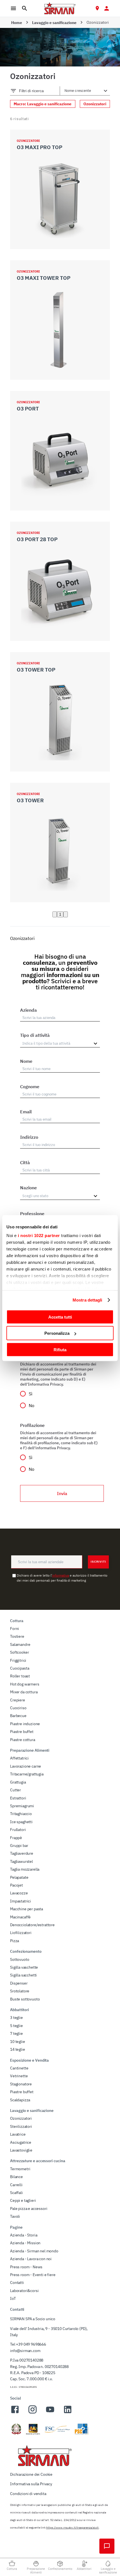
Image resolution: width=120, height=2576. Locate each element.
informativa (61, 1575)
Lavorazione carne (26, 1766)
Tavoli (15, 2216)
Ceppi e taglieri (23, 2200)
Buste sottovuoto (25, 1999)
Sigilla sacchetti (23, 1975)
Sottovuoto (20, 1959)
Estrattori (18, 1798)
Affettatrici (19, 1758)
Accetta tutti (60, 1317)
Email (26, 1112)
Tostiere (17, 1636)
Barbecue (18, 1716)
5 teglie (16, 2026)
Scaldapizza (20, 2100)
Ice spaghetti (21, 1822)
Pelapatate (19, 1877)
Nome (26, 1061)
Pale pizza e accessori (29, 2209)
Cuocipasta (20, 1668)
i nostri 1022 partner (39, 1236)
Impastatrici (21, 1901)
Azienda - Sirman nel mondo (34, 2251)
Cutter (15, 1790)
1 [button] (60, 914)
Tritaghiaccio (21, 1814)
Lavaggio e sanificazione (54, 23)
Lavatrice (18, 2134)
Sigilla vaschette (24, 1967)
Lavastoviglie (21, 2150)
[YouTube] (50, 2413)
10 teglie (18, 2042)
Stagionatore (21, 2084)
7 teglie (16, 2033)
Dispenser (19, 1983)
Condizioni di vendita (28, 2494)
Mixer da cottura (24, 1692)
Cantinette (19, 2068)
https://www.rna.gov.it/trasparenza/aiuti (72, 2528)
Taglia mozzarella (25, 1869)
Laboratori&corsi (24, 2291)
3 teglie (16, 2018)
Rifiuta (60, 1349)
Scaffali (16, 2193)
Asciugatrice (21, 2142)
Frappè (16, 1838)
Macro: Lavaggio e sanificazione (43, 104)
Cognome (30, 1087)
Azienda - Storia (24, 2235)
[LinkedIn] (68, 2413)
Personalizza (57, 1333)
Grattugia (18, 1782)
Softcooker (19, 1652)
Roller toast (20, 1676)
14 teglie (18, 2049)
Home (17, 23)
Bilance (16, 2177)
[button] (55, 914)
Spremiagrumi (22, 1806)
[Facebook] (15, 2413)
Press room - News (26, 2267)
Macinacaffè (20, 1917)
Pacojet (16, 1885)
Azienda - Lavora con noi (31, 2259)
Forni (15, 1629)
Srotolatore (20, 1991)
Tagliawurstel (21, 1861)
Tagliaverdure (22, 1853)
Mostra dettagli (87, 1300)
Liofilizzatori (21, 1933)
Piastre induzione (25, 1724)
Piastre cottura (23, 1740)
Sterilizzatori (21, 2126)
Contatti (17, 2283)
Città (25, 1162)
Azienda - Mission (25, 2243)
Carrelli (16, 2185)
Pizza (15, 1941)
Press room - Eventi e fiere (33, 2275)
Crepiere (18, 1700)
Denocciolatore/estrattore (32, 1925)
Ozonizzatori (21, 2118)
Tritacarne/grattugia (27, 1774)
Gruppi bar (19, 1846)
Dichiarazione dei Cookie (31, 2474)
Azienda (28, 1010)
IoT (13, 2298)
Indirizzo (29, 1137)
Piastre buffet (22, 1732)
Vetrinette (19, 2076)
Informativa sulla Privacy (31, 2484)
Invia (62, 1493)
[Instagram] (33, 2413)
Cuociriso (18, 1708)
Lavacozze (19, 1893)
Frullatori (18, 1830)
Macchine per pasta (27, 1909)
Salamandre (20, 1644)
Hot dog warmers (25, 1684)
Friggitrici (18, 1660)
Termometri (20, 2169)
